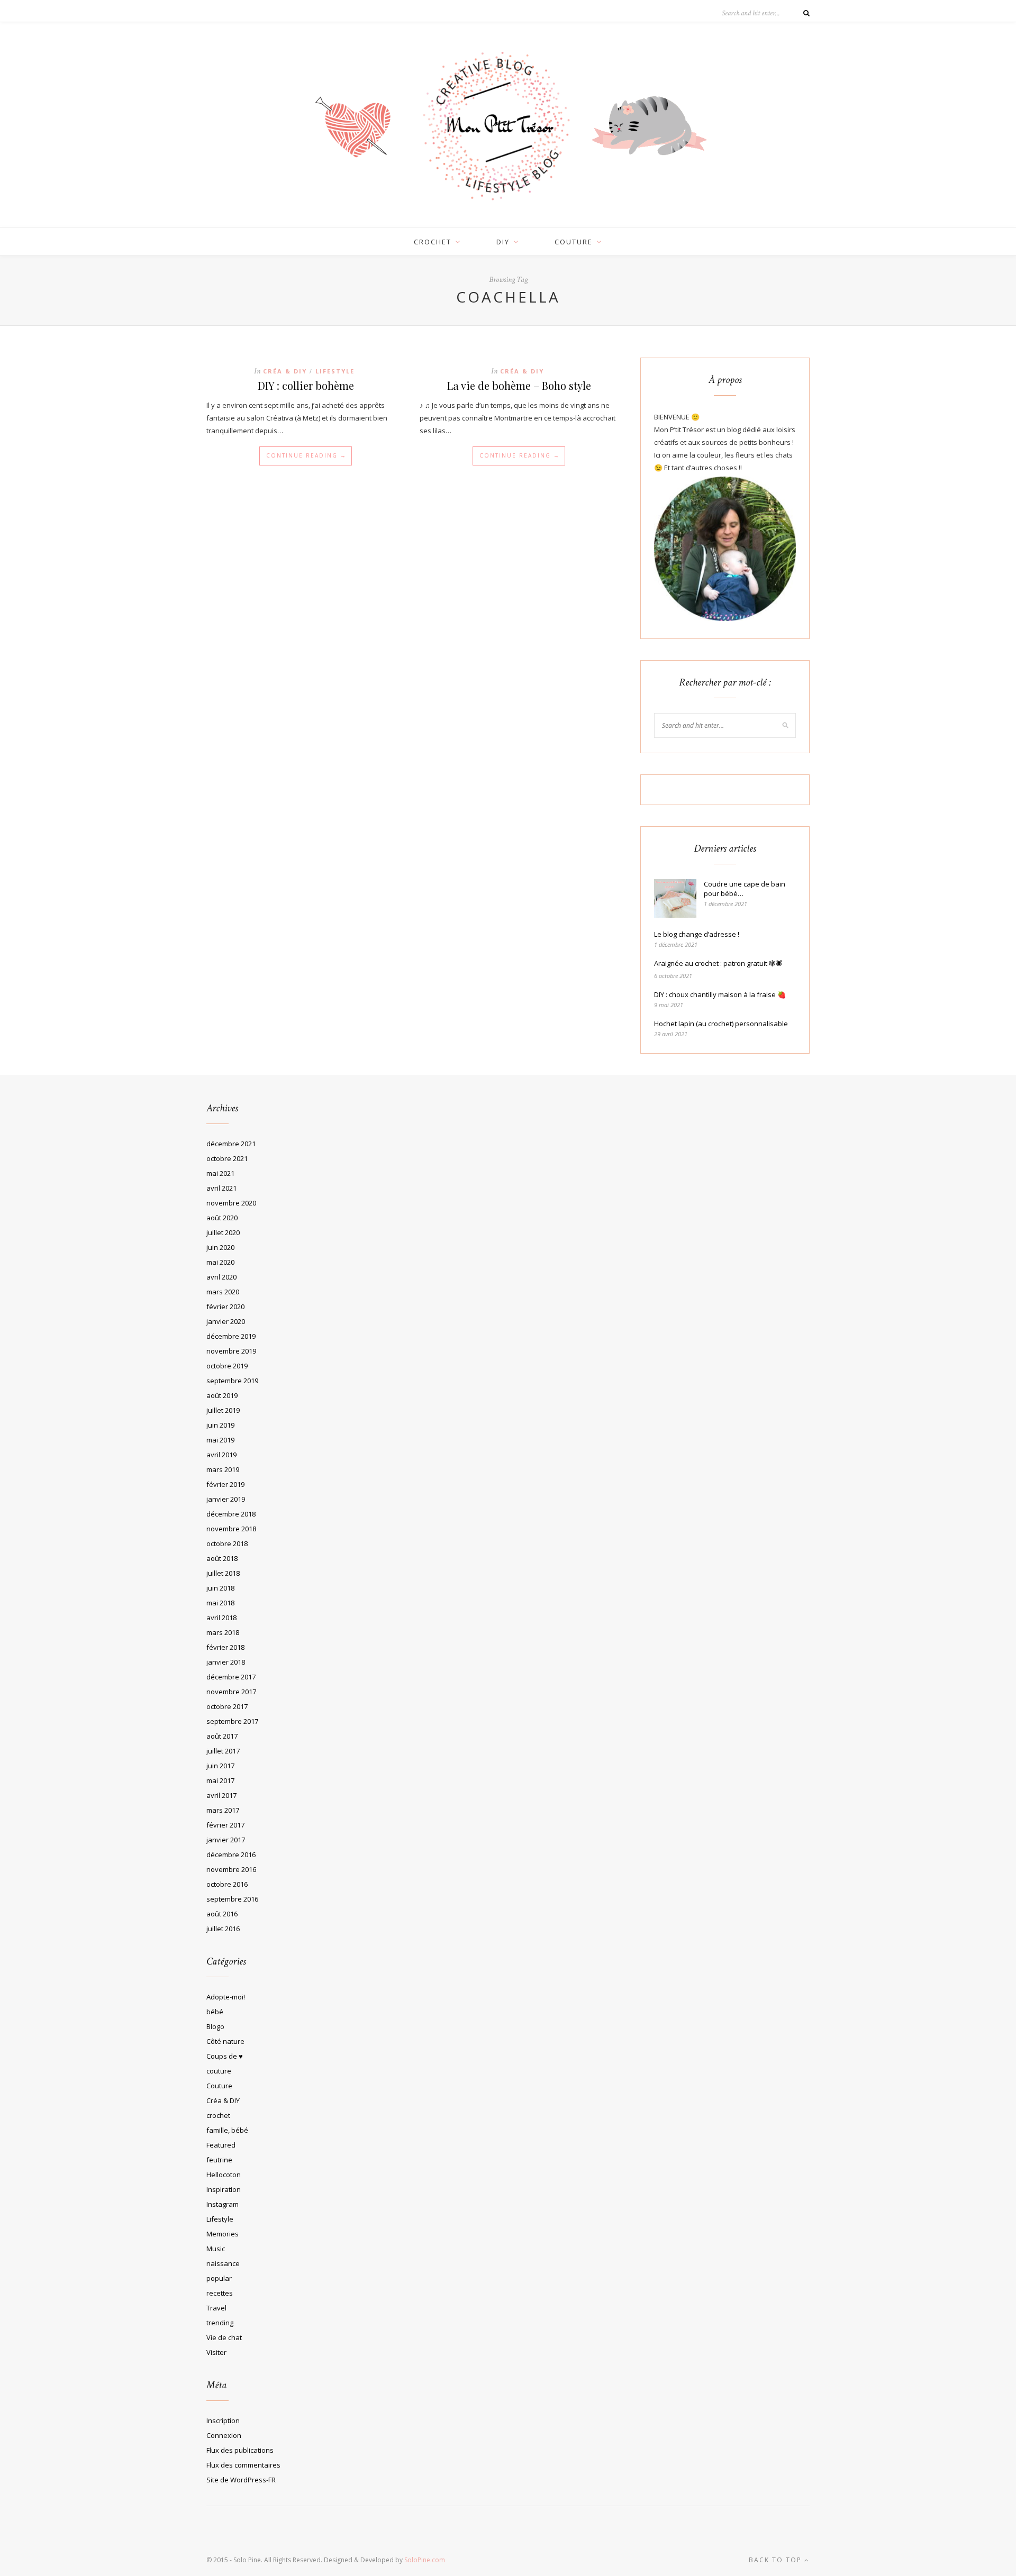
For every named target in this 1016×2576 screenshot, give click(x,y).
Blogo (215, 2026)
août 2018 (222, 1558)
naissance (223, 2263)
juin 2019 (220, 1425)
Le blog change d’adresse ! (697, 934)
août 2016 (222, 1914)
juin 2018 (220, 1588)
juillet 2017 (223, 1751)
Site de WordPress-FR (241, 2480)
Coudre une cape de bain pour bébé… (745, 889)
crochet (433, 242)
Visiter (216, 2352)
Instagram (223, 2204)
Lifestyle (335, 371)
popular (219, 2278)
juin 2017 (220, 1766)
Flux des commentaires (243, 2465)
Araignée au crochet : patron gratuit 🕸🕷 (718, 963)
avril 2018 (221, 1618)
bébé (215, 2012)
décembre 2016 (231, 1855)
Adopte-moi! (226, 1997)
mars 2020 (223, 1292)
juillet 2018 (223, 1573)
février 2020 (225, 1307)
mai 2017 (220, 1780)
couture (574, 242)
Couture (219, 2086)
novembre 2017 (231, 1692)
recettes (220, 2293)
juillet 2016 (223, 1929)
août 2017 (222, 1736)
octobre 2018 (227, 1543)
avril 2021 (221, 1188)
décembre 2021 (231, 1144)
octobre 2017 (227, 1706)
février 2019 (225, 1484)
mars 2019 (223, 1469)
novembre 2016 (231, 1869)
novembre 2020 (231, 1203)
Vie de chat (224, 2337)
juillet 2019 (223, 1410)
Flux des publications (240, 2450)
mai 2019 (220, 1440)
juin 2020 (220, 1247)
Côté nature (225, 2041)
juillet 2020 (223, 1232)
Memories (223, 2234)
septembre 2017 (232, 1721)
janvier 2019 (226, 1499)
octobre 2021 (227, 1158)
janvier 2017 (226, 1840)
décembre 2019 (231, 1336)
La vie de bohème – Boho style (519, 385)
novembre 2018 (231, 1529)
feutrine (219, 2160)
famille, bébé (227, 2130)
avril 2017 (221, 1795)
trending (220, 2323)
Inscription (223, 2420)
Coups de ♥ (225, 2056)
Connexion (224, 2435)
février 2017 (225, 1825)
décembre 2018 (231, 1514)
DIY (503, 242)
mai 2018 (220, 1603)
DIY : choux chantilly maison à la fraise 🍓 (720, 994)
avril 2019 (221, 1455)
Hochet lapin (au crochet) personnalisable (721, 1024)
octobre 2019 (227, 1366)
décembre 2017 (231, 1677)
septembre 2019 (232, 1381)
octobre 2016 (227, 1884)
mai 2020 (220, 1262)
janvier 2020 (226, 1321)
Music (216, 2249)
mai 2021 (220, 1173)
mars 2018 (223, 1632)
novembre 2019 (231, 1351)
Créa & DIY (285, 371)
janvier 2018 (226, 1662)
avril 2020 (221, 1277)
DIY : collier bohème (306, 385)
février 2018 (225, 1647)
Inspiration (224, 2189)
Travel (216, 2308)
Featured (221, 2145)
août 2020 (222, 1218)
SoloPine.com (425, 2560)
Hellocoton (224, 2175)
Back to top (777, 2560)
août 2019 (222, 1395)
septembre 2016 (232, 1899)
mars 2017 (223, 1810)
